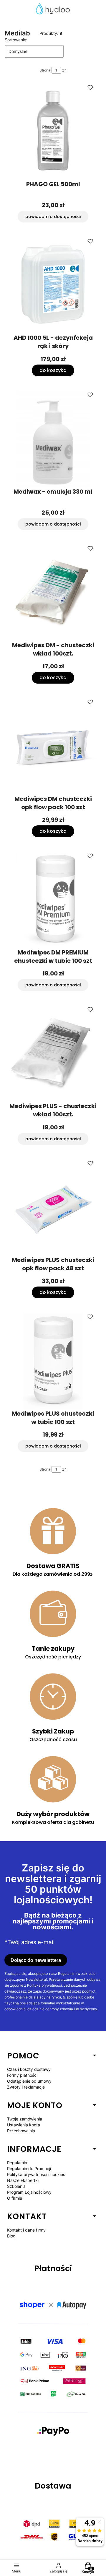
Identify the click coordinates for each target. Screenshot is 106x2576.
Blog (11, 2236)
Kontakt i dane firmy (26, 2230)
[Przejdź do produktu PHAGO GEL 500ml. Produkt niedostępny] (53, 131)
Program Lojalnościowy (29, 2192)
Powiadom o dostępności (53, 217)
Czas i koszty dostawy (29, 2069)
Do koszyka (53, 370)
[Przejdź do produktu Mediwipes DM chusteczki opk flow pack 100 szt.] (53, 746)
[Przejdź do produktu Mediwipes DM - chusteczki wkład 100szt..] (53, 593)
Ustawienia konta (24, 2125)
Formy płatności (22, 2075)
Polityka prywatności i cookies (36, 2174)
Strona (45, 70)
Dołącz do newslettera (36, 1960)
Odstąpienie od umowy (29, 2081)
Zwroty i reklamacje (26, 2087)
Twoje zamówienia (25, 2119)
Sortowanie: (16, 40)
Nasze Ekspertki (23, 2180)
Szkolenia (16, 2186)
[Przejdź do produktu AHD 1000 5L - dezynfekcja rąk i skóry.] (53, 285)
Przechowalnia (21, 2131)
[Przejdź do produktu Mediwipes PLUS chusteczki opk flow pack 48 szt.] (53, 1207)
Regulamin (17, 2163)
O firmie (15, 2198)
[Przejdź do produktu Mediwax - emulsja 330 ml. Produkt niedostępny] (53, 439)
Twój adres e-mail (31, 1942)
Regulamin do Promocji (29, 2168)
